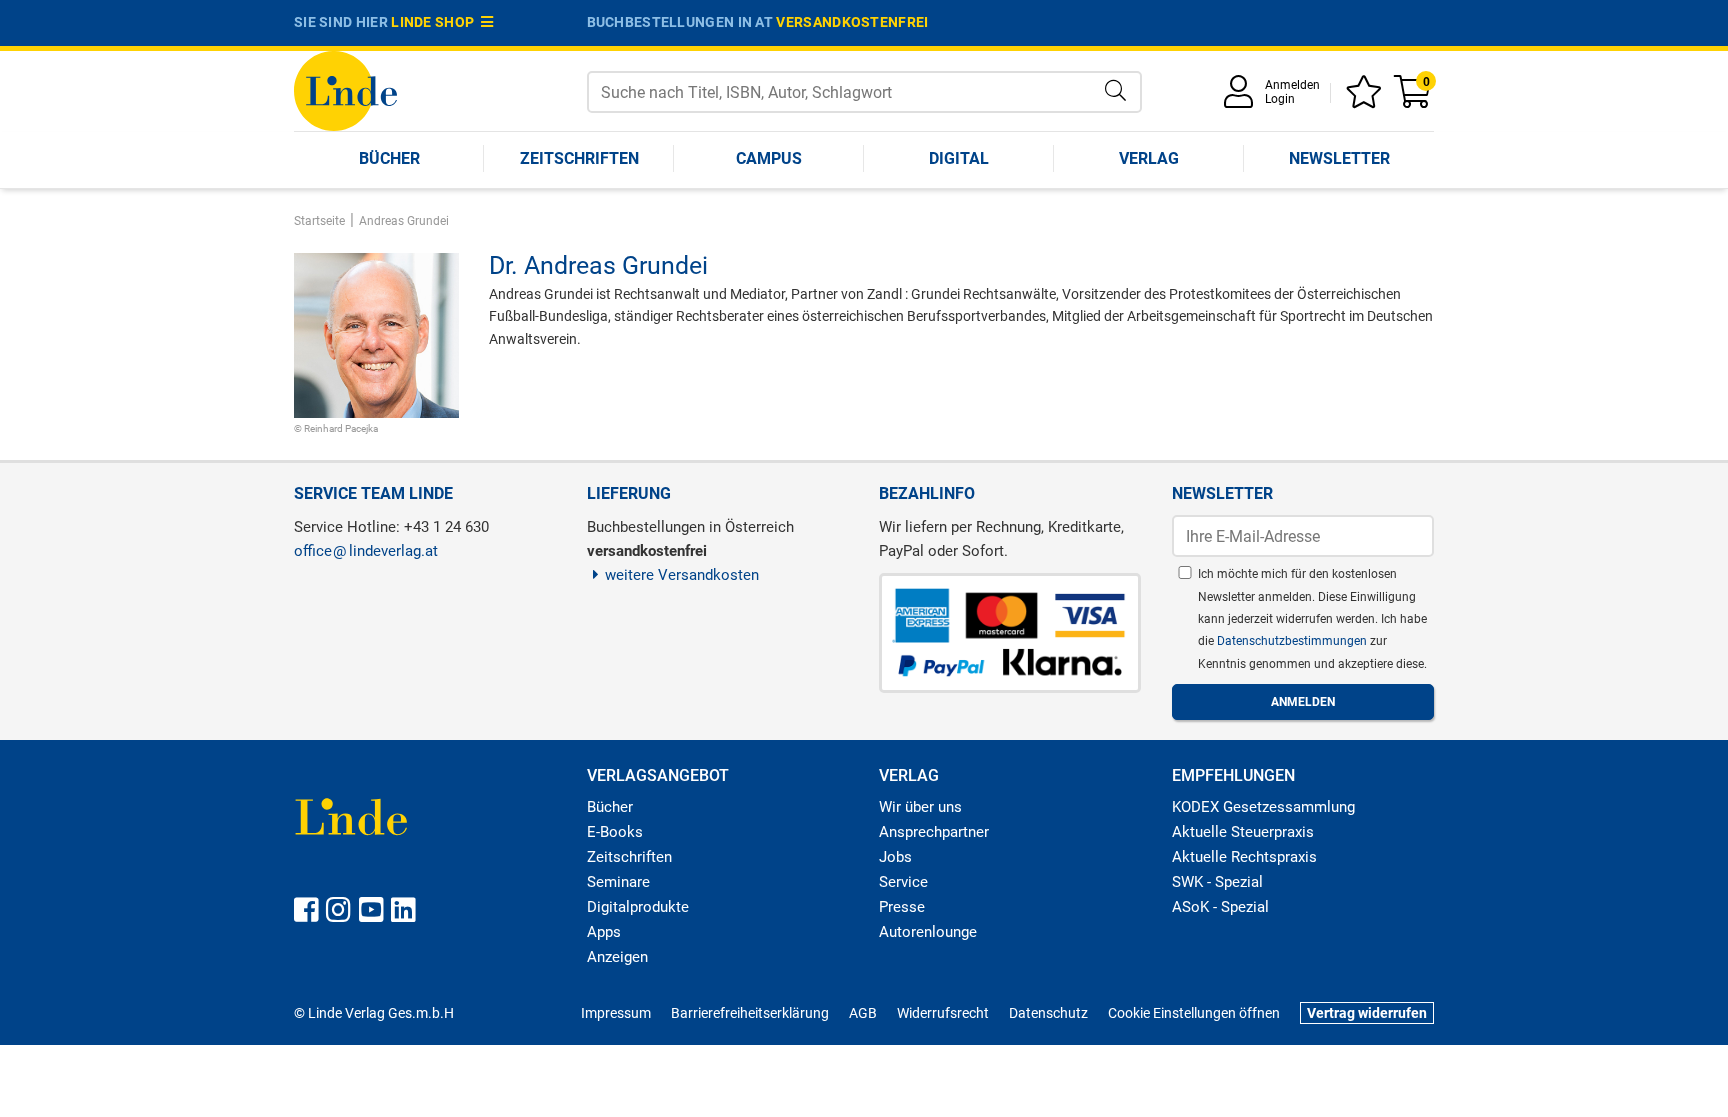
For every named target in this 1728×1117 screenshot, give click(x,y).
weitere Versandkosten (682, 575)
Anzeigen (617, 957)
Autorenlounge (928, 932)
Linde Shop (436, 22)
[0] (1414, 98)
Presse (902, 907)
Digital (959, 158)
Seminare (618, 882)
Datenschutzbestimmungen (1293, 641)
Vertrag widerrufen (1367, 1013)
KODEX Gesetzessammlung (1263, 807)
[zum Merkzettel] (1367, 98)
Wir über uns (920, 807)
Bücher (389, 158)
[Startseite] (345, 89)
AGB (863, 1013)
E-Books (615, 832)
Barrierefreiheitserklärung (750, 1013)
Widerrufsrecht (943, 1013)
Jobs (895, 857)
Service (903, 882)
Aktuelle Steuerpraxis (1243, 832)
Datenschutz (1048, 1013)
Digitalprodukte (638, 907)
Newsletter (1339, 158)
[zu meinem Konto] (1242, 98)
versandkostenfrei (852, 22)
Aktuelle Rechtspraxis (1244, 857)
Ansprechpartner (934, 832)
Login (1280, 99)
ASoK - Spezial (1220, 907)
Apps (604, 932)
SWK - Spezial (1217, 882)
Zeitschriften (579, 158)
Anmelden (1292, 85)
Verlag (1149, 158)
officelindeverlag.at (366, 551)
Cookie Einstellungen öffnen (1194, 1013)
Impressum (616, 1013)
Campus (769, 158)
